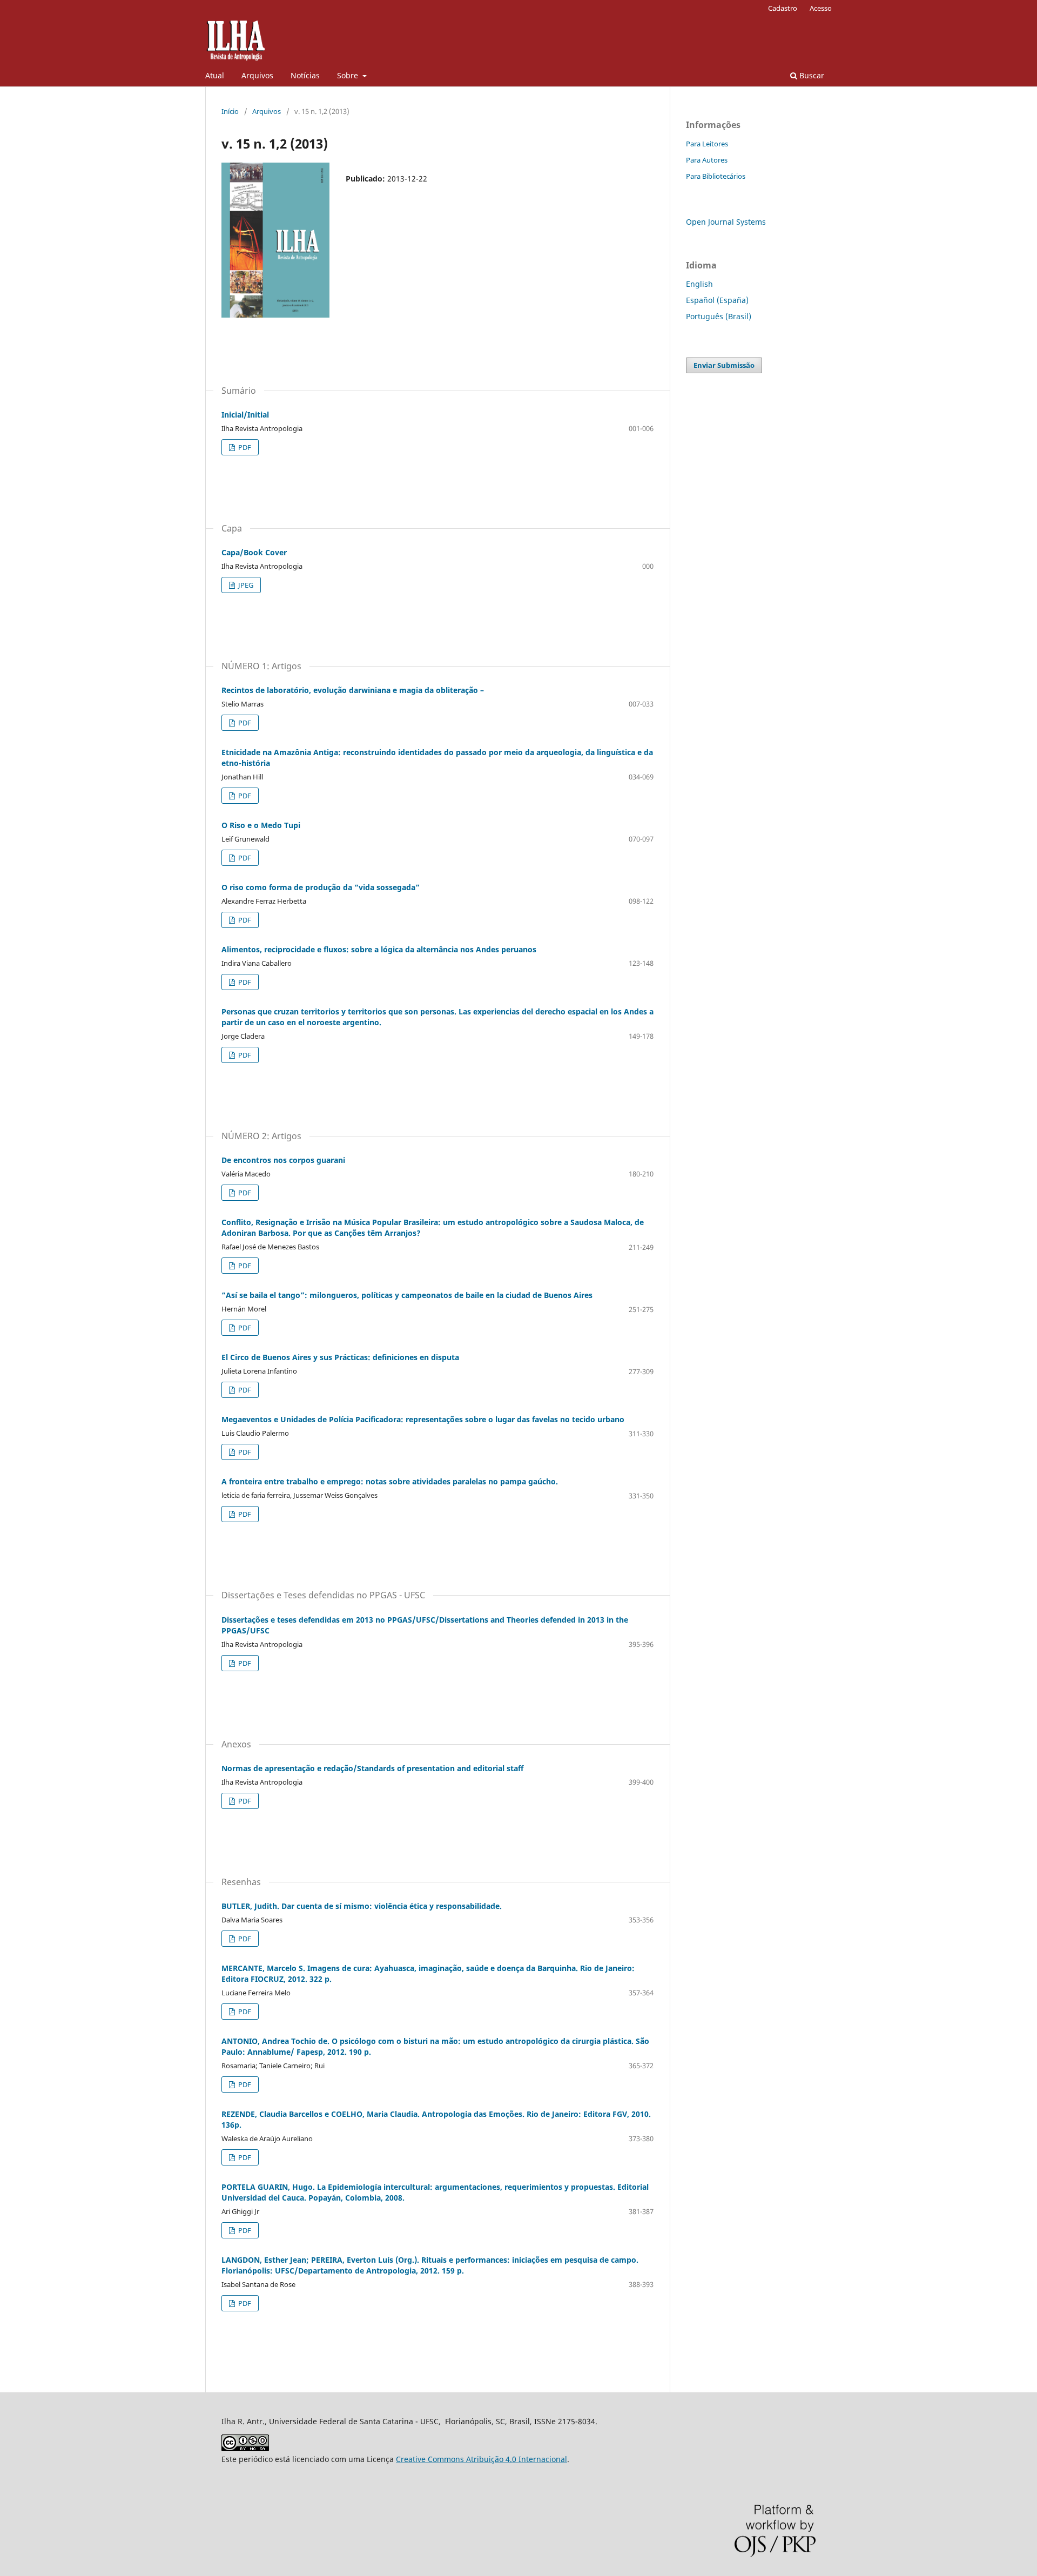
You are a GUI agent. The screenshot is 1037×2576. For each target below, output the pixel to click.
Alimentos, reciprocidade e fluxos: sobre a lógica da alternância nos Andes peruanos (379, 949)
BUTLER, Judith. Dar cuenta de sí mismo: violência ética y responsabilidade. (362, 1906)
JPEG (245, 585)
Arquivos (257, 75)
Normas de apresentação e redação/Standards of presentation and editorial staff (372, 1768)
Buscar (811, 75)
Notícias (305, 75)
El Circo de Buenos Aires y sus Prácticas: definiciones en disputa (340, 1357)
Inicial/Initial (245, 415)
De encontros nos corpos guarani (283, 1160)
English (699, 284)
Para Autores (707, 160)
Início (230, 111)
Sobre (349, 75)
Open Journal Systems (726, 222)
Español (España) (717, 300)
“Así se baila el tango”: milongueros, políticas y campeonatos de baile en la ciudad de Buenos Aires (407, 1295)
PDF (244, 447)
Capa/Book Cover (254, 552)
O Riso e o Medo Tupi (261, 825)
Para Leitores (707, 144)
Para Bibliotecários (716, 176)
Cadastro (783, 8)
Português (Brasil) (719, 316)
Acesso (821, 8)
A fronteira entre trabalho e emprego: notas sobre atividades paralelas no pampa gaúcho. (390, 1481)
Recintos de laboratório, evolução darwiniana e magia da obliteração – (353, 690)
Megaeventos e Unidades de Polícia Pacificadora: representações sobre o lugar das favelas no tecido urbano (423, 1419)
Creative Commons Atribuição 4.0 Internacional (482, 2459)
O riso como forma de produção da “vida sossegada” (321, 887)
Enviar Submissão (724, 365)
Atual (215, 75)
